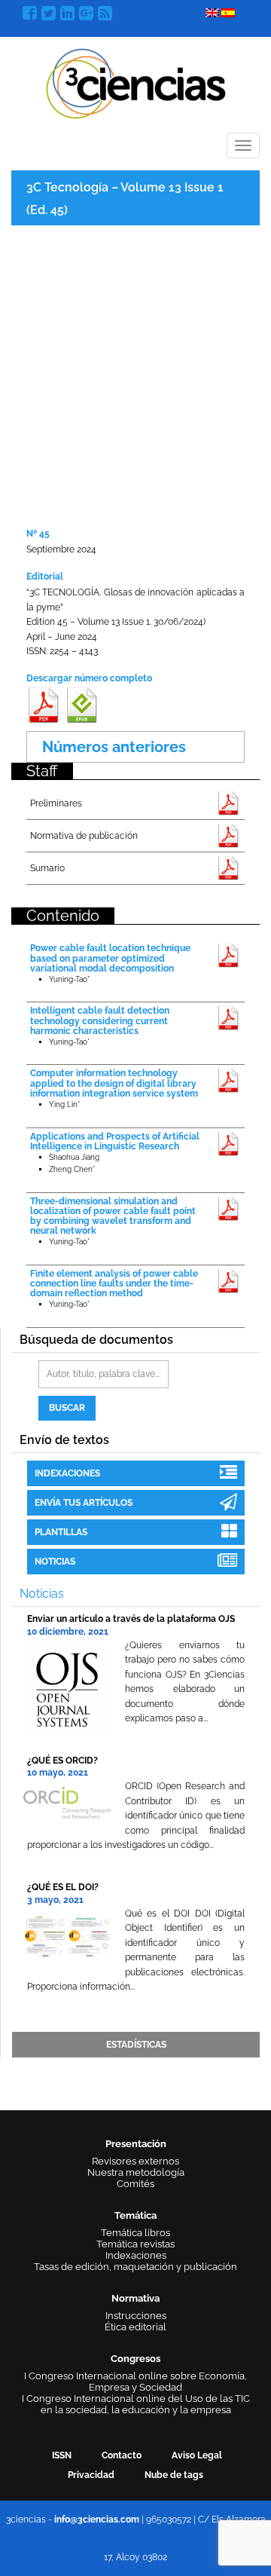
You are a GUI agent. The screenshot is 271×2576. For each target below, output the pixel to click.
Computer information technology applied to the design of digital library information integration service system (114, 1083)
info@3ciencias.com (97, 2519)
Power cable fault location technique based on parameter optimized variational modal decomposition (110, 958)
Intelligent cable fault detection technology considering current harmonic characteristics (100, 1020)
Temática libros (135, 2233)
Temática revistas (135, 2244)
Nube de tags (174, 2475)
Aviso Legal (197, 2455)
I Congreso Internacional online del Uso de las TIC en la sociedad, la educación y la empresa (136, 2404)
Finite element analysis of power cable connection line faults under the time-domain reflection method (114, 1283)
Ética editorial (135, 2327)
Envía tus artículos (84, 1503)
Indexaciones (67, 1473)
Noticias (55, 1562)
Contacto (122, 2455)
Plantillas (61, 1532)
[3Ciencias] (136, 82)
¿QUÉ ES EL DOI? (63, 1887)
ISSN (62, 2455)
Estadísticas (136, 2045)
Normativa (135, 2298)
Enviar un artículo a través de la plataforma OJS (131, 1619)
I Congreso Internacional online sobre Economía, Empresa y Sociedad (135, 2382)
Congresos (135, 2359)
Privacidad (91, 2475)
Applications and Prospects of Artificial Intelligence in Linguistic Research (115, 1141)
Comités (135, 2184)
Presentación (136, 2144)
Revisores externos (135, 2161)
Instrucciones (136, 2316)
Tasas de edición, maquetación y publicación (135, 2267)
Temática (135, 2215)
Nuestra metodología (136, 2172)
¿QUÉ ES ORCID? (62, 1761)
